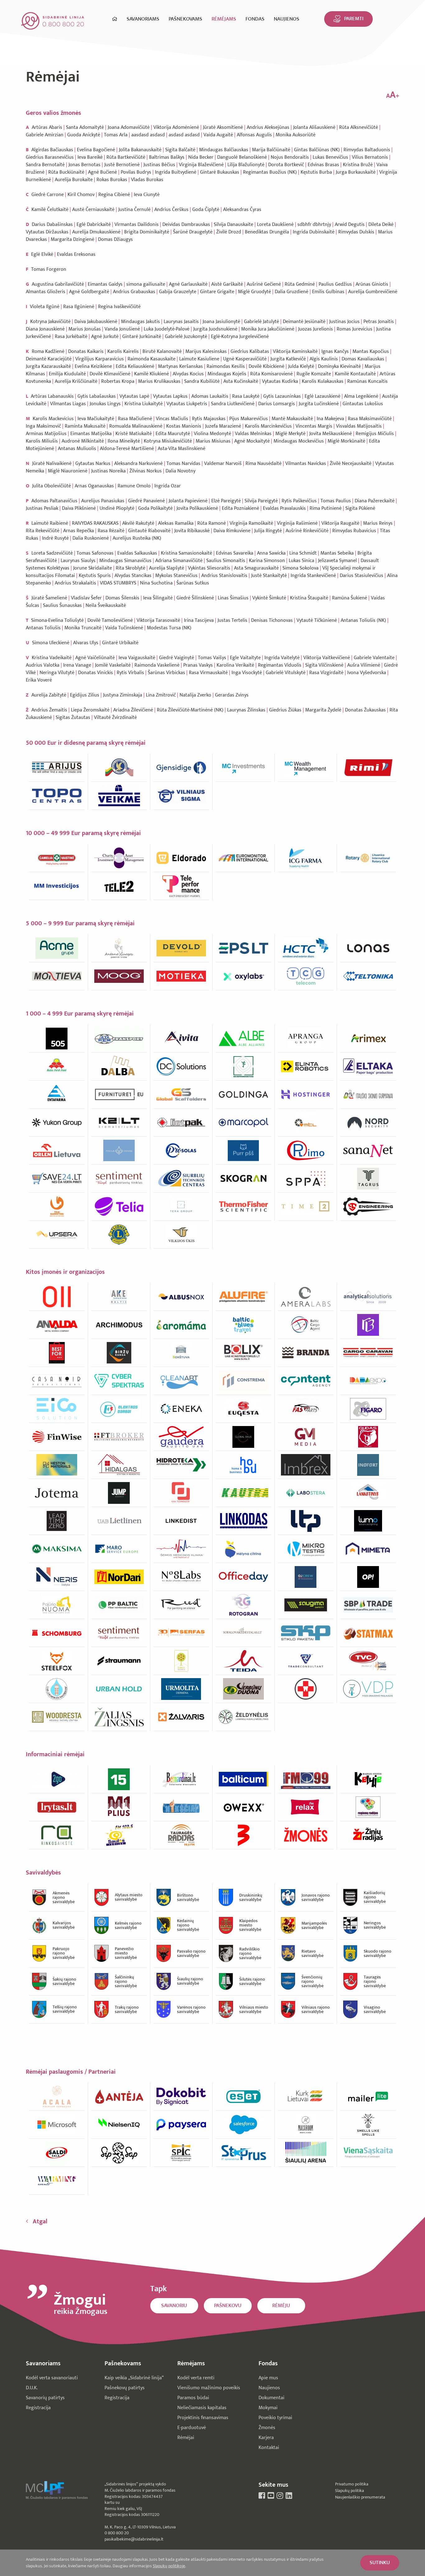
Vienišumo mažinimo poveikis (209, 2388)
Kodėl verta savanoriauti (52, 2378)
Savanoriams (143, 19)
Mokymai (268, 2408)
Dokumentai (271, 2398)
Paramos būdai (193, 2398)
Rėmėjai (186, 2438)
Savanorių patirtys (45, 2398)
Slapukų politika (350, 2491)
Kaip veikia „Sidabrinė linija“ (134, 2378)
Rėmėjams (224, 19)
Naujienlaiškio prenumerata (360, 2497)
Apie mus (268, 2378)
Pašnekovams (185, 19)
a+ (393, 95)
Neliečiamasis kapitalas (202, 2408)
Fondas (255, 19)
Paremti (354, 19)
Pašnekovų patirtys (125, 2388)
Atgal (40, 2222)
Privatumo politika (352, 2484)
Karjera (266, 2438)
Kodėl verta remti (196, 2378)
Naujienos (287, 19)
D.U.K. (32, 2388)
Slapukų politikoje (169, 2566)
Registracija (38, 2408)
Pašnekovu (228, 2306)
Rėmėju (281, 2306)
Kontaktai (269, 2448)
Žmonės (267, 2428)
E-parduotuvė (192, 2428)
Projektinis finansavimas (203, 2418)
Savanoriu (174, 2306)
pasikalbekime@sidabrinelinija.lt (134, 2539)
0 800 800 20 (117, 2533)
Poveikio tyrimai (275, 2418)
